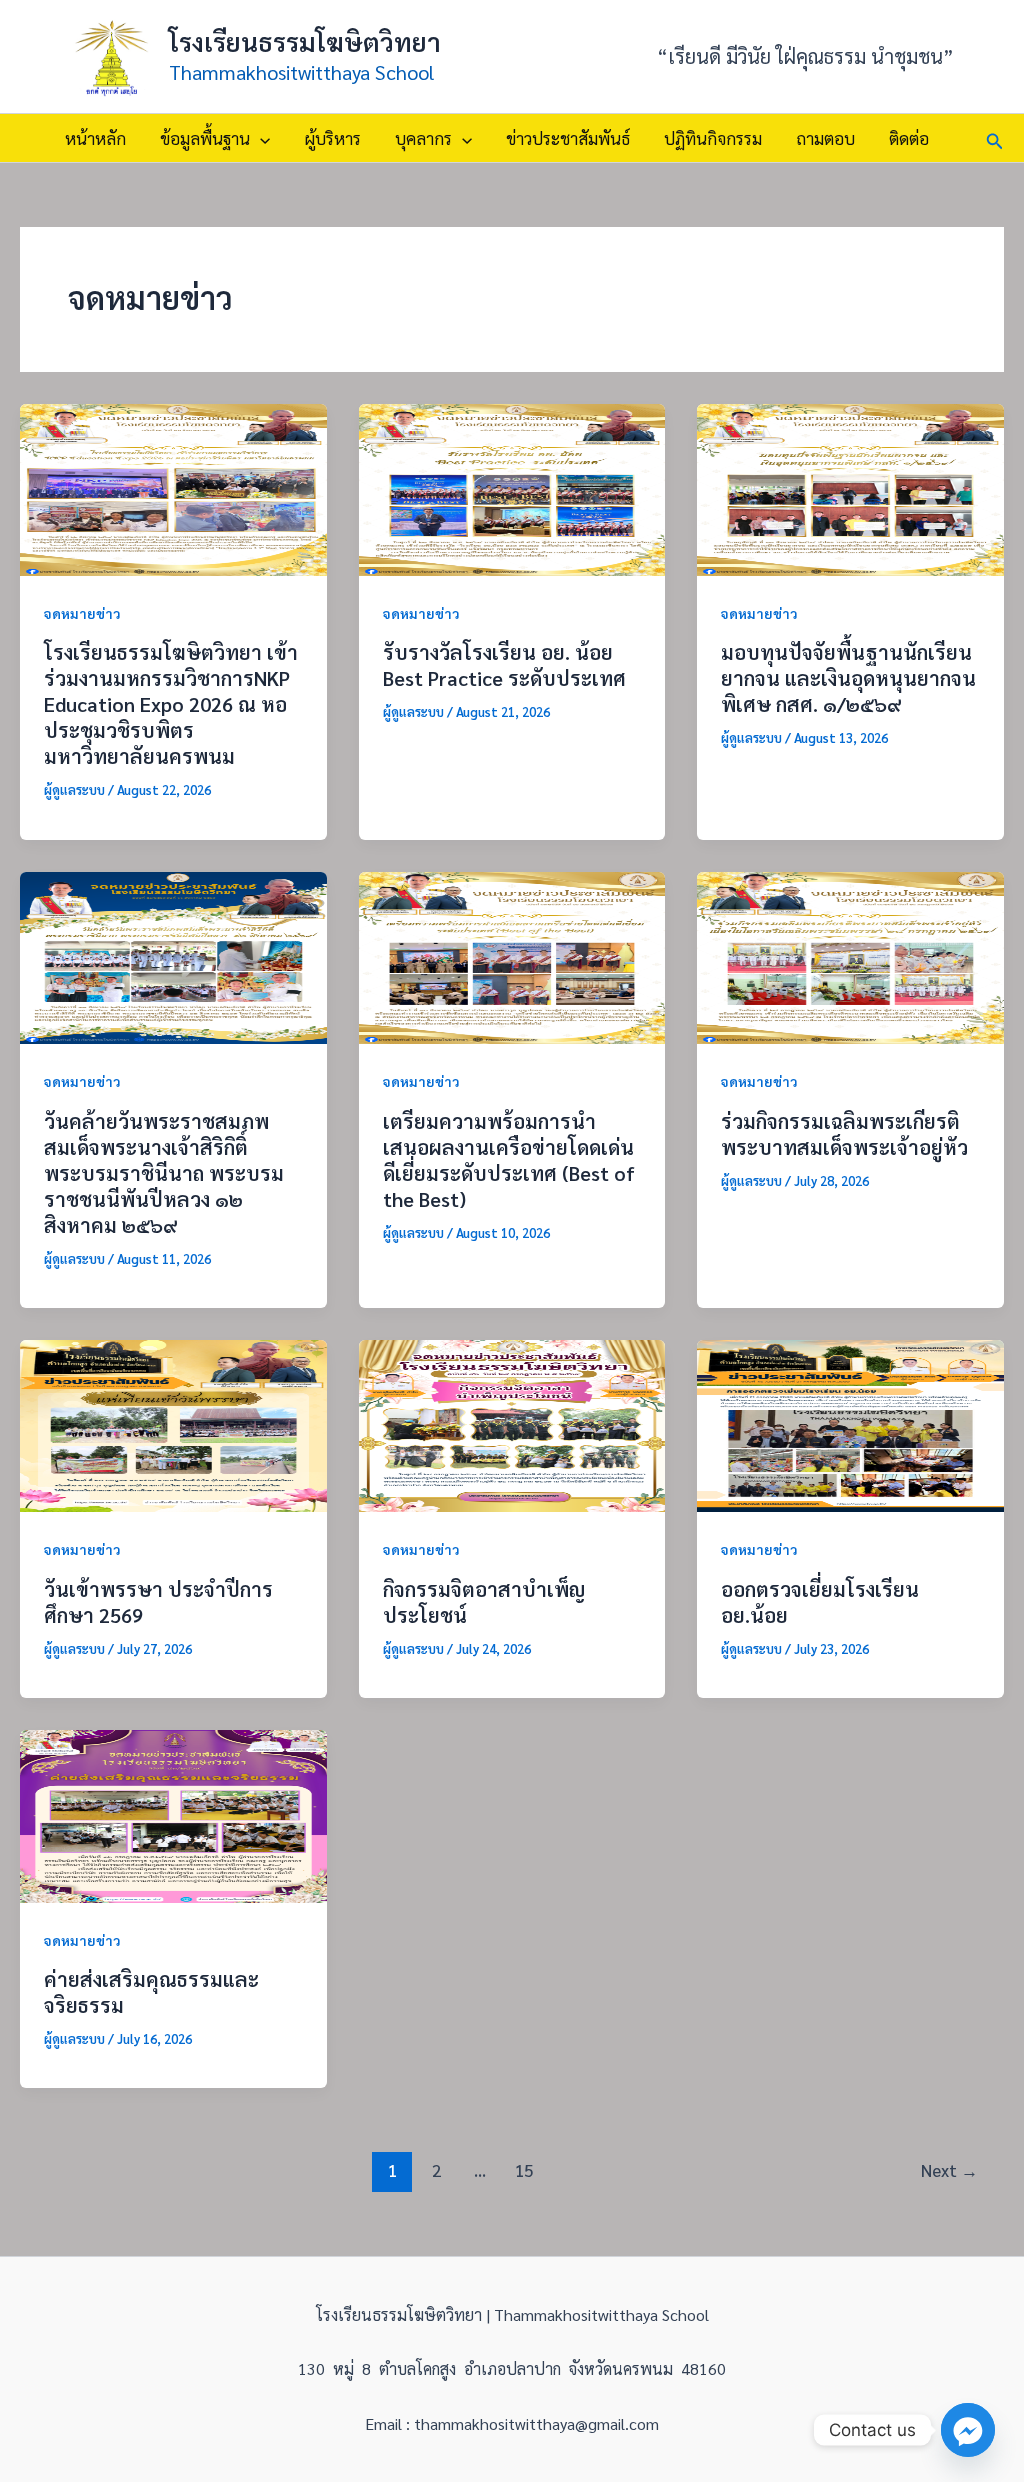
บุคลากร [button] (423, 138)
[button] (260, 138)
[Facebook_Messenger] (968, 2430)
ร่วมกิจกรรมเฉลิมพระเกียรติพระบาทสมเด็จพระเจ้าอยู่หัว (844, 1134)
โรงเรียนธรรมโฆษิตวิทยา (305, 41)
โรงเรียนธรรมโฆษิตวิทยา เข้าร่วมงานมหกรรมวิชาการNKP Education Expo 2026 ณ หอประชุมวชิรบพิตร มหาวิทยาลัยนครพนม (171, 704)
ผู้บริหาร (333, 138)
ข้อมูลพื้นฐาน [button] (205, 138)
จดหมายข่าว (82, 613)
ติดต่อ (909, 138)
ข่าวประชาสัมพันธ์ (568, 138)
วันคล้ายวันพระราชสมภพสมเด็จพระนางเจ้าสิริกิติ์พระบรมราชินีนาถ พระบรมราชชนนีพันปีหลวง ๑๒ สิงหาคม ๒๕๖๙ (164, 1173)
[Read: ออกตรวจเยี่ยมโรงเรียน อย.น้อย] (850, 1423)
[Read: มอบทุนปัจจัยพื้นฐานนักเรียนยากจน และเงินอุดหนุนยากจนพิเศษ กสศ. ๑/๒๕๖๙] (850, 487)
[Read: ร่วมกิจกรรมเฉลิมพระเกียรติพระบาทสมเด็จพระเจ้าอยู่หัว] (850, 955)
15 (524, 2170)
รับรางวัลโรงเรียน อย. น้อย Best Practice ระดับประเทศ (504, 665)
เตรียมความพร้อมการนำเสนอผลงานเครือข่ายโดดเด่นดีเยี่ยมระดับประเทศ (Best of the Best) (509, 1160)
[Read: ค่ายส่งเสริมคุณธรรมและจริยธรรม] (173, 1813)
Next (949, 2170)
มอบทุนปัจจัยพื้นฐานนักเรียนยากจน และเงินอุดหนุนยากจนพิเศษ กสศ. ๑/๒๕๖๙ (848, 678)
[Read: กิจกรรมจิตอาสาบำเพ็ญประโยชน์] (512, 1423)
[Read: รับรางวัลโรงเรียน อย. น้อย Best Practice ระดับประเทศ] (512, 487)
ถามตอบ (825, 138)
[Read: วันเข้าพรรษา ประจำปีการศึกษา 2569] (173, 1423)
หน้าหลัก (95, 138)
